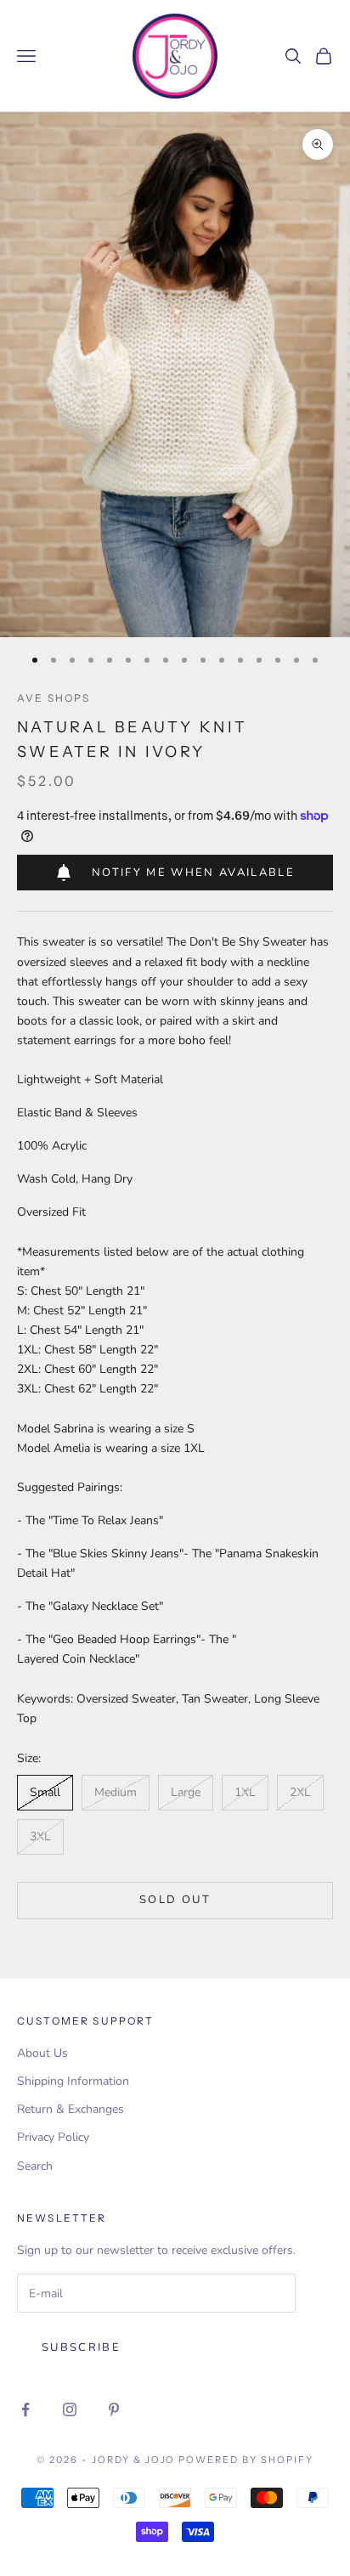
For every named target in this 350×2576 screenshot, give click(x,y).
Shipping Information (73, 2081)
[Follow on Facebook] (25, 2409)
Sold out (175, 1900)
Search (35, 2166)
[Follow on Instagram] (70, 2409)
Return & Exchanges (71, 2109)
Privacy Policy (53, 2137)
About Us (42, 2053)
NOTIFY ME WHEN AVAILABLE (193, 873)
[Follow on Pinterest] (114, 2409)
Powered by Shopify (246, 2460)
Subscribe (81, 2347)
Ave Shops (54, 698)
